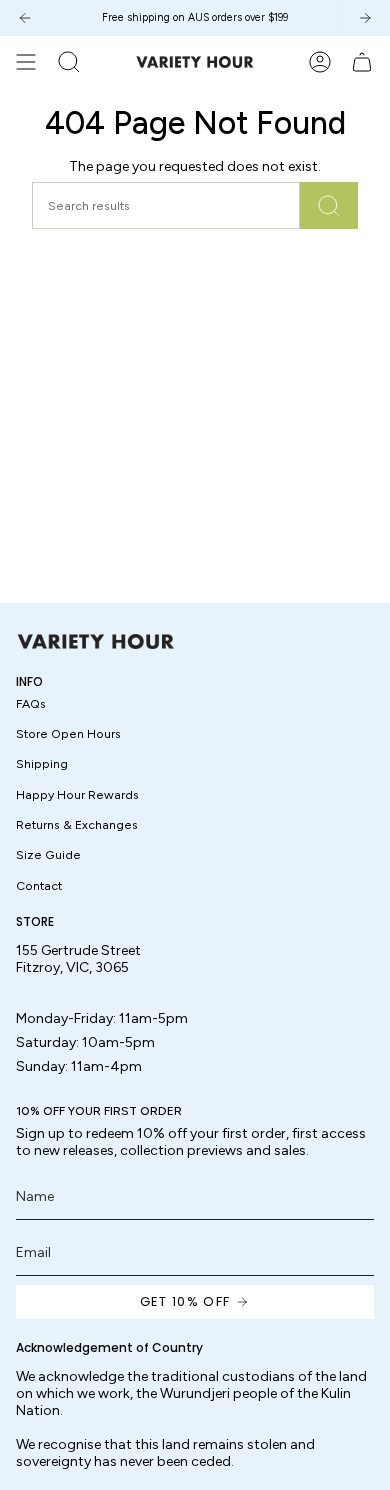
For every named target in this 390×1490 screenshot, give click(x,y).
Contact (39, 885)
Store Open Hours (68, 733)
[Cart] (362, 62)
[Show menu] (26, 62)
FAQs (31, 703)
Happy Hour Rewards (77, 794)
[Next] (365, 18)
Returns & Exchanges (77, 824)
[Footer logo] (96, 641)
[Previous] (25, 18)
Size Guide (48, 854)
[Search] (329, 205)
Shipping (42, 763)
